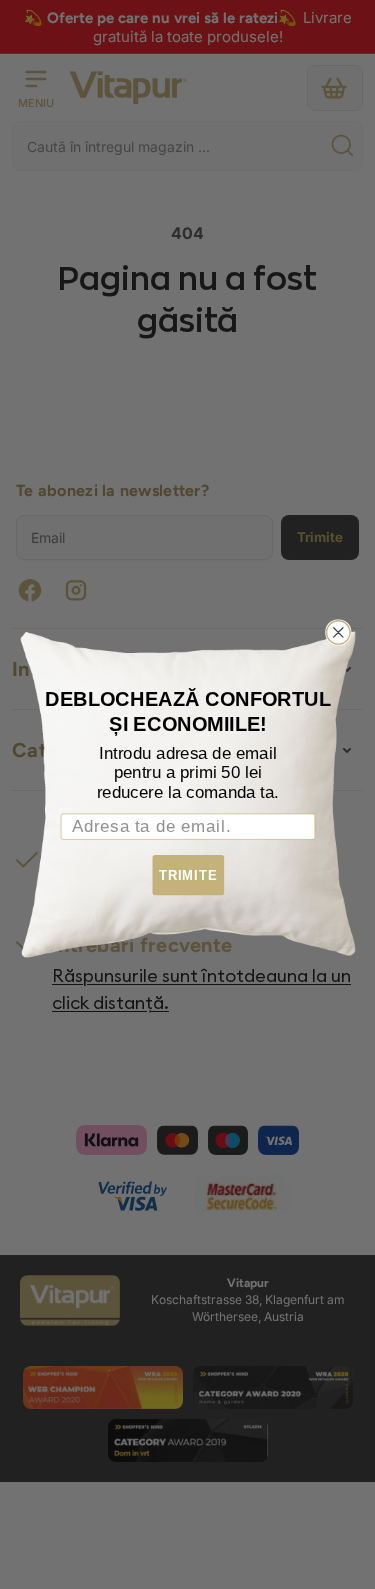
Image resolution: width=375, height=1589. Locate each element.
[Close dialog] (337, 632)
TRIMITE (187, 875)
